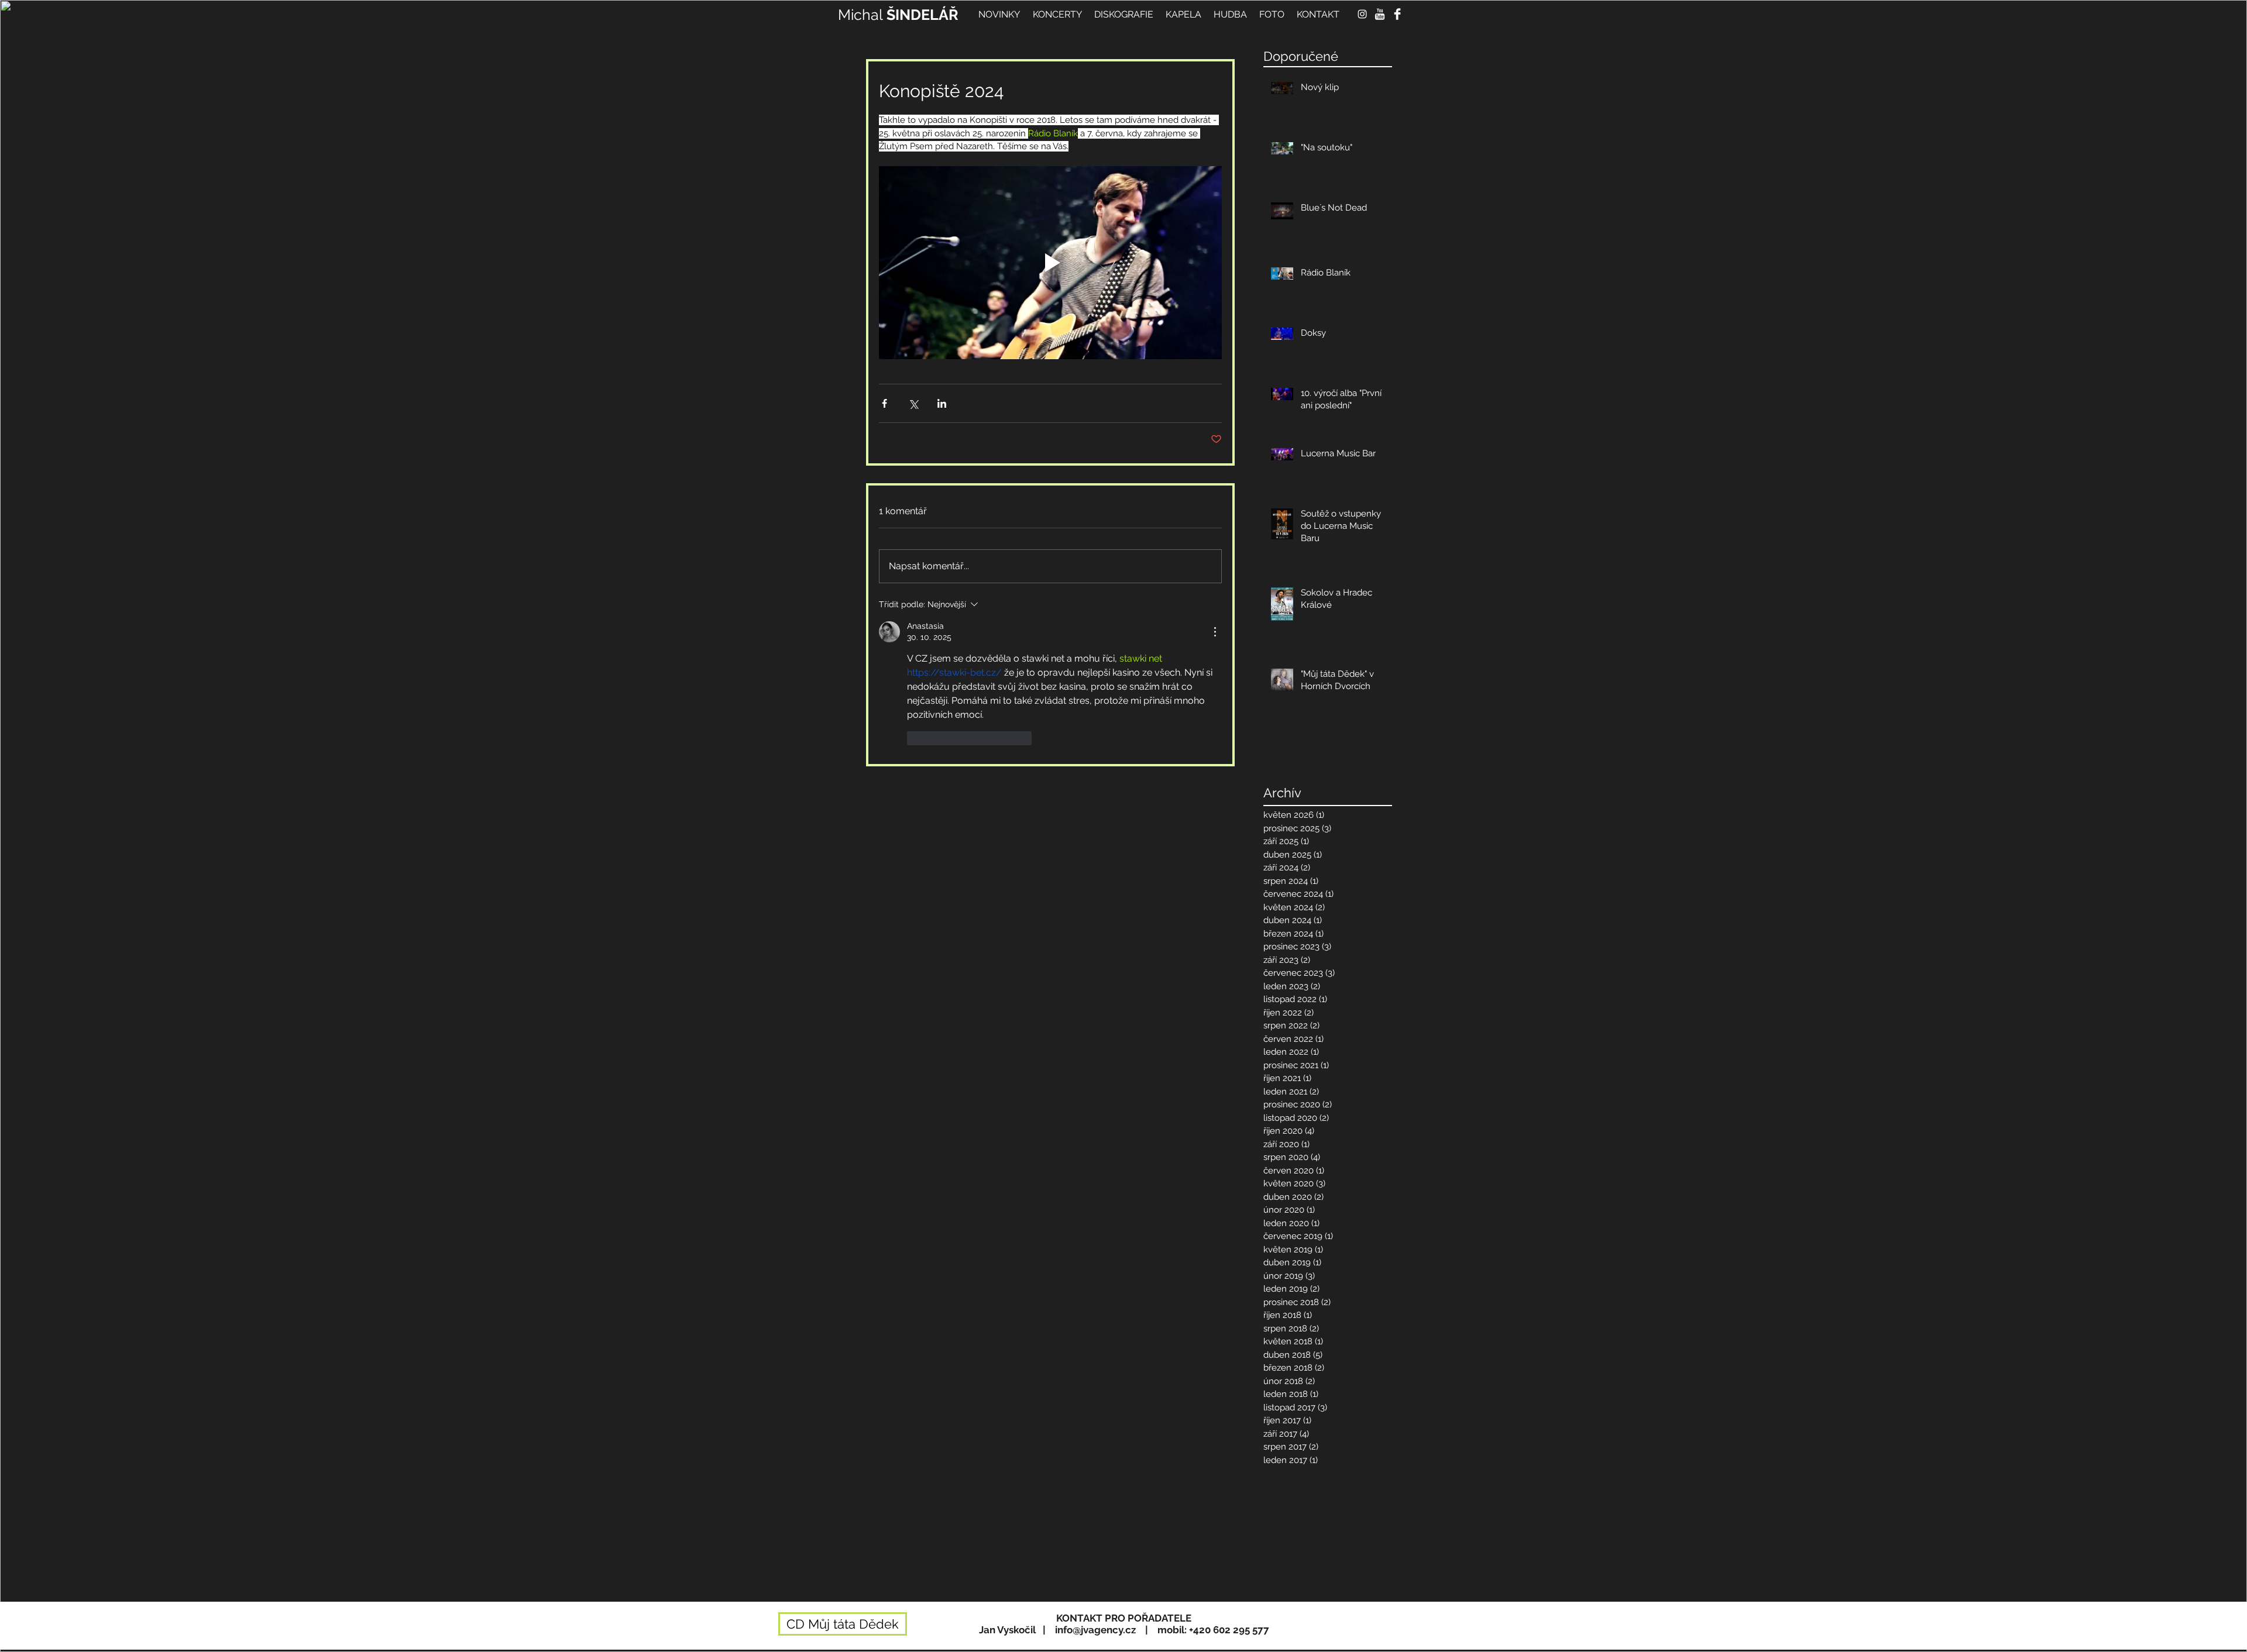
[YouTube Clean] (1380, 14)
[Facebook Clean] (1397, 14)
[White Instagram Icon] (1362, 14)
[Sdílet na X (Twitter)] (913, 403)
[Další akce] (1215, 632)
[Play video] (1050, 263)
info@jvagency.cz (1095, 1630)
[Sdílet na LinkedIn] (942, 403)
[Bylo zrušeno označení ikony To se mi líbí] (915, 738)
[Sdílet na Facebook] (884, 403)
